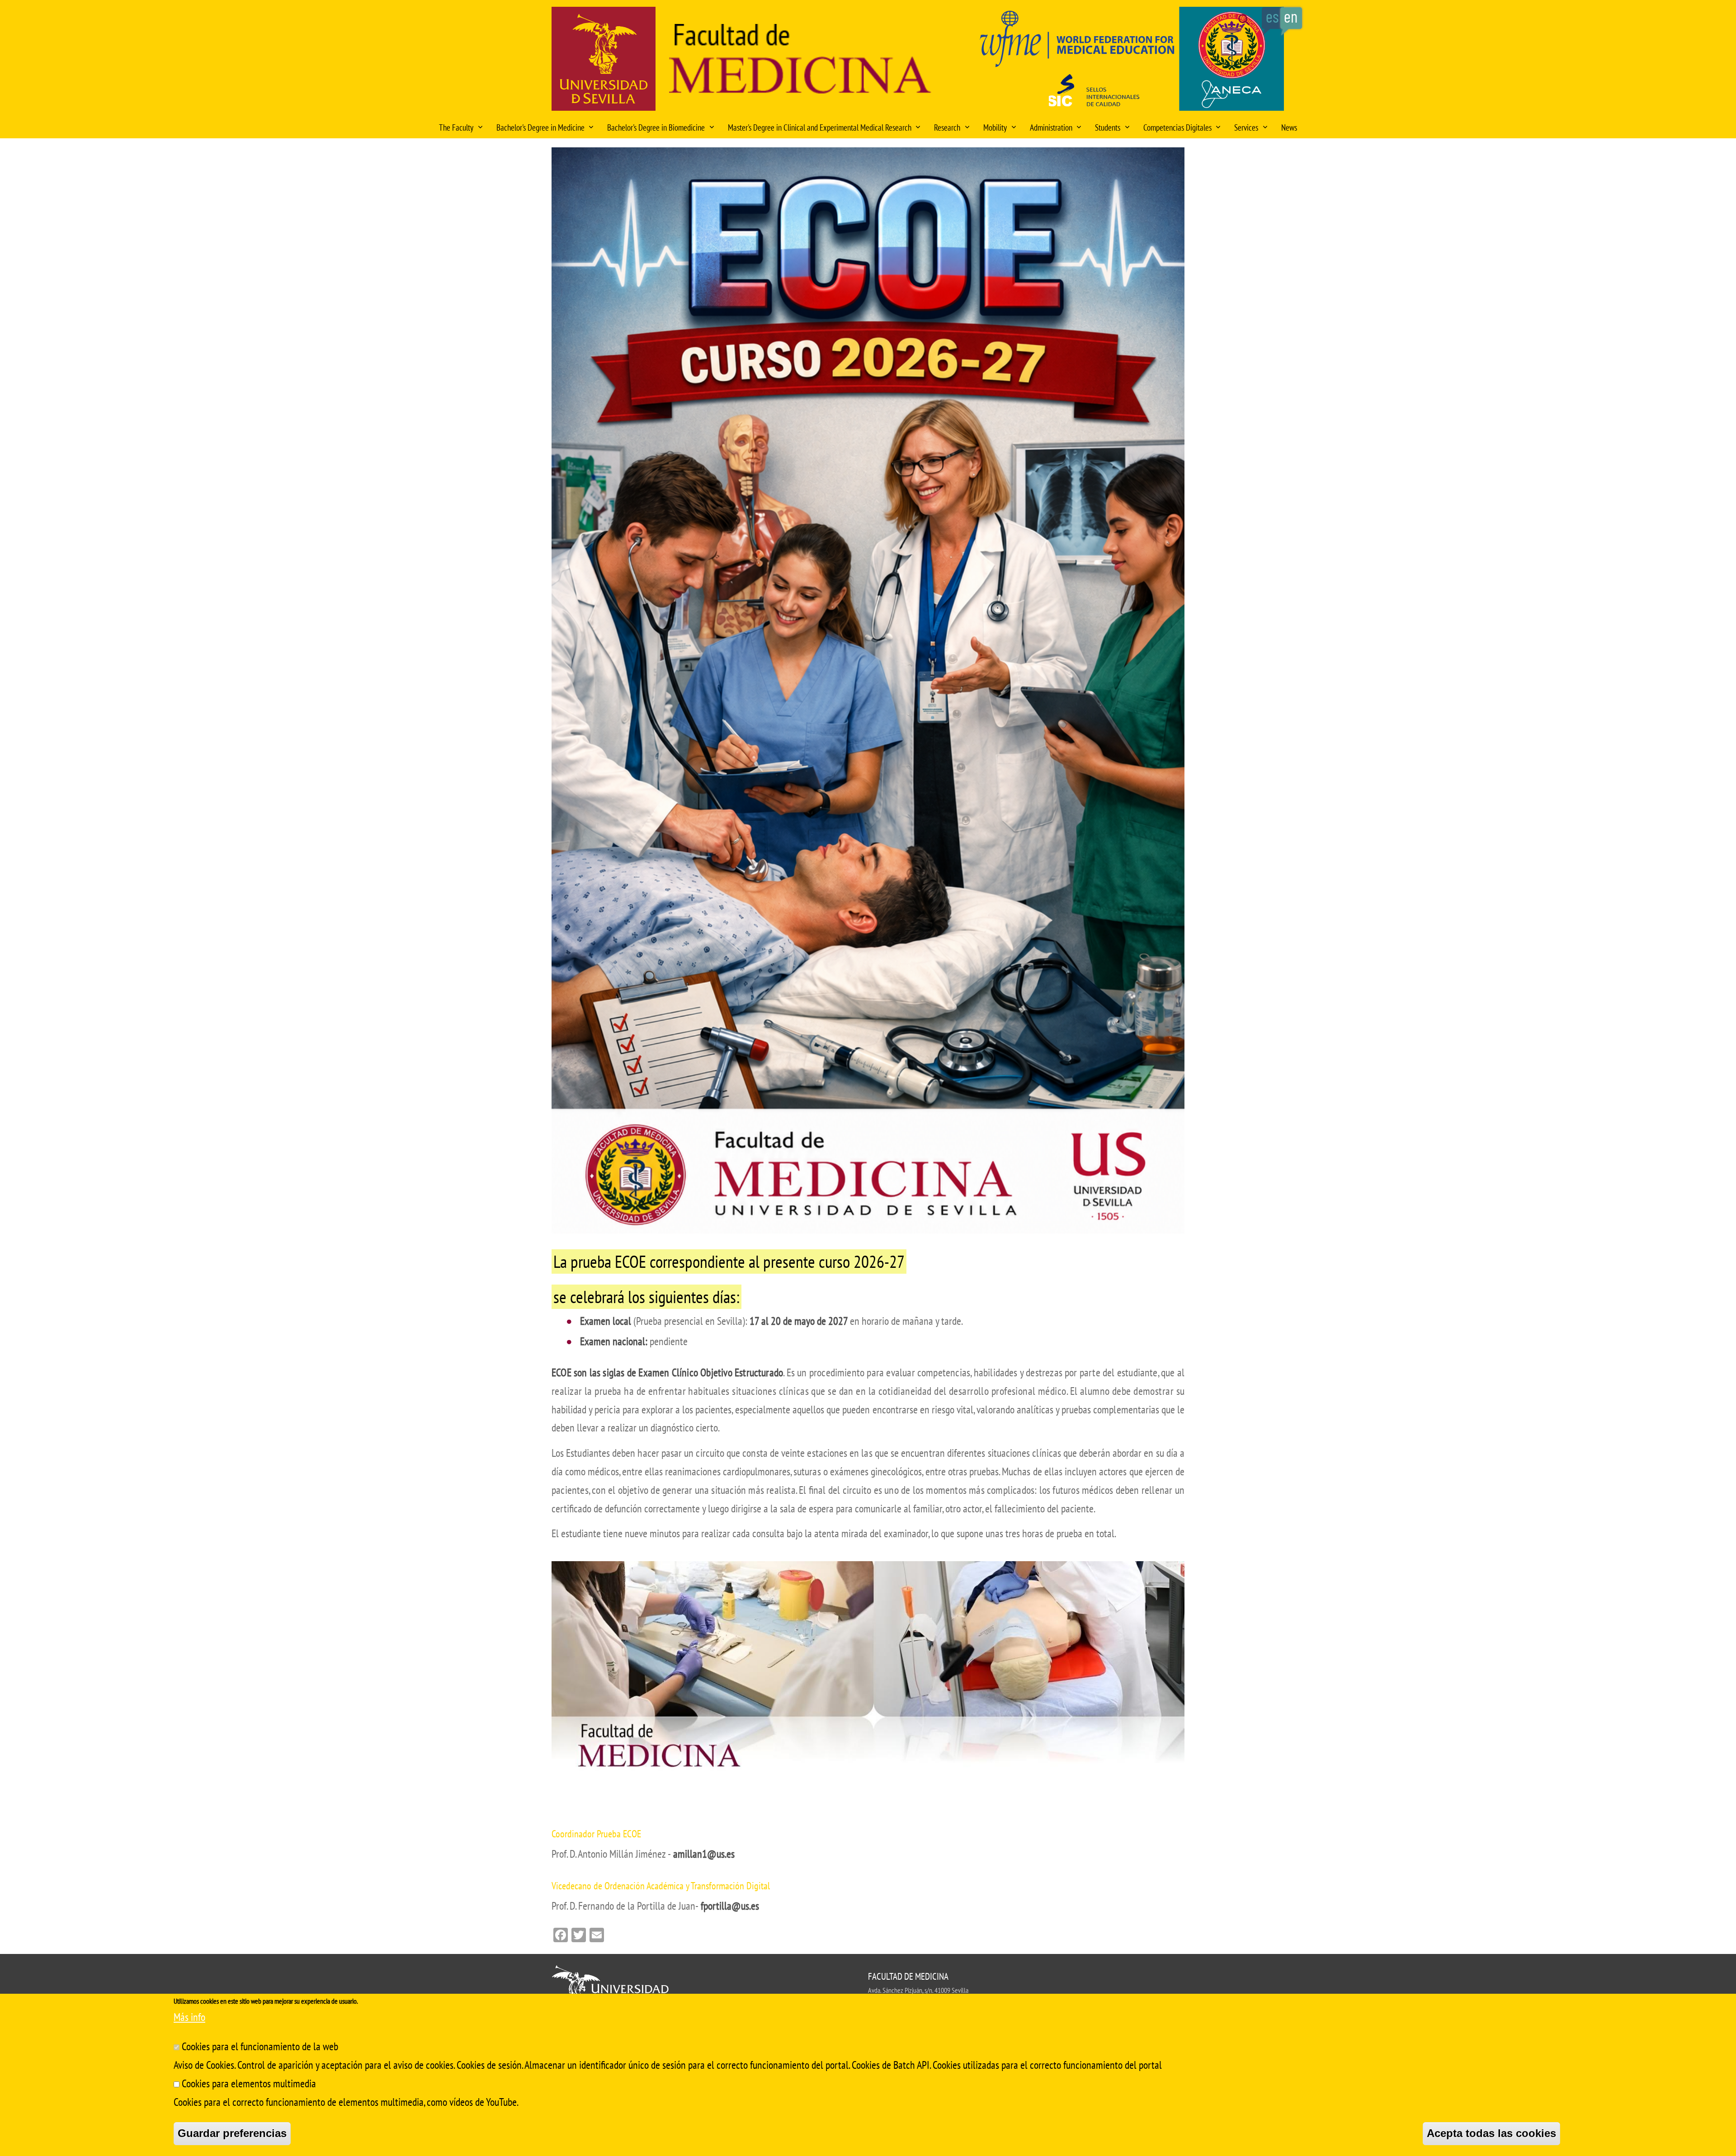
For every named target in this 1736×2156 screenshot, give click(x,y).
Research (947, 127)
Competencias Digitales (1177, 127)
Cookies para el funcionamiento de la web (260, 2046)
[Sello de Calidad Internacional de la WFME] (1129, 62)
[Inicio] (800, 61)
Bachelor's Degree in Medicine (540, 127)
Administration (1051, 127)
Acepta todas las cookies (1491, 2133)
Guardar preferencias (232, 2133)
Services (1246, 127)
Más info (189, 2017)
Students (1108, 127)
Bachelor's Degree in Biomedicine (656, 127)
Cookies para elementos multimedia (249, 2083)
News (1289, 127)
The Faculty (456, 127)
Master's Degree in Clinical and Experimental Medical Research (820, 127)
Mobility (995, 127)
